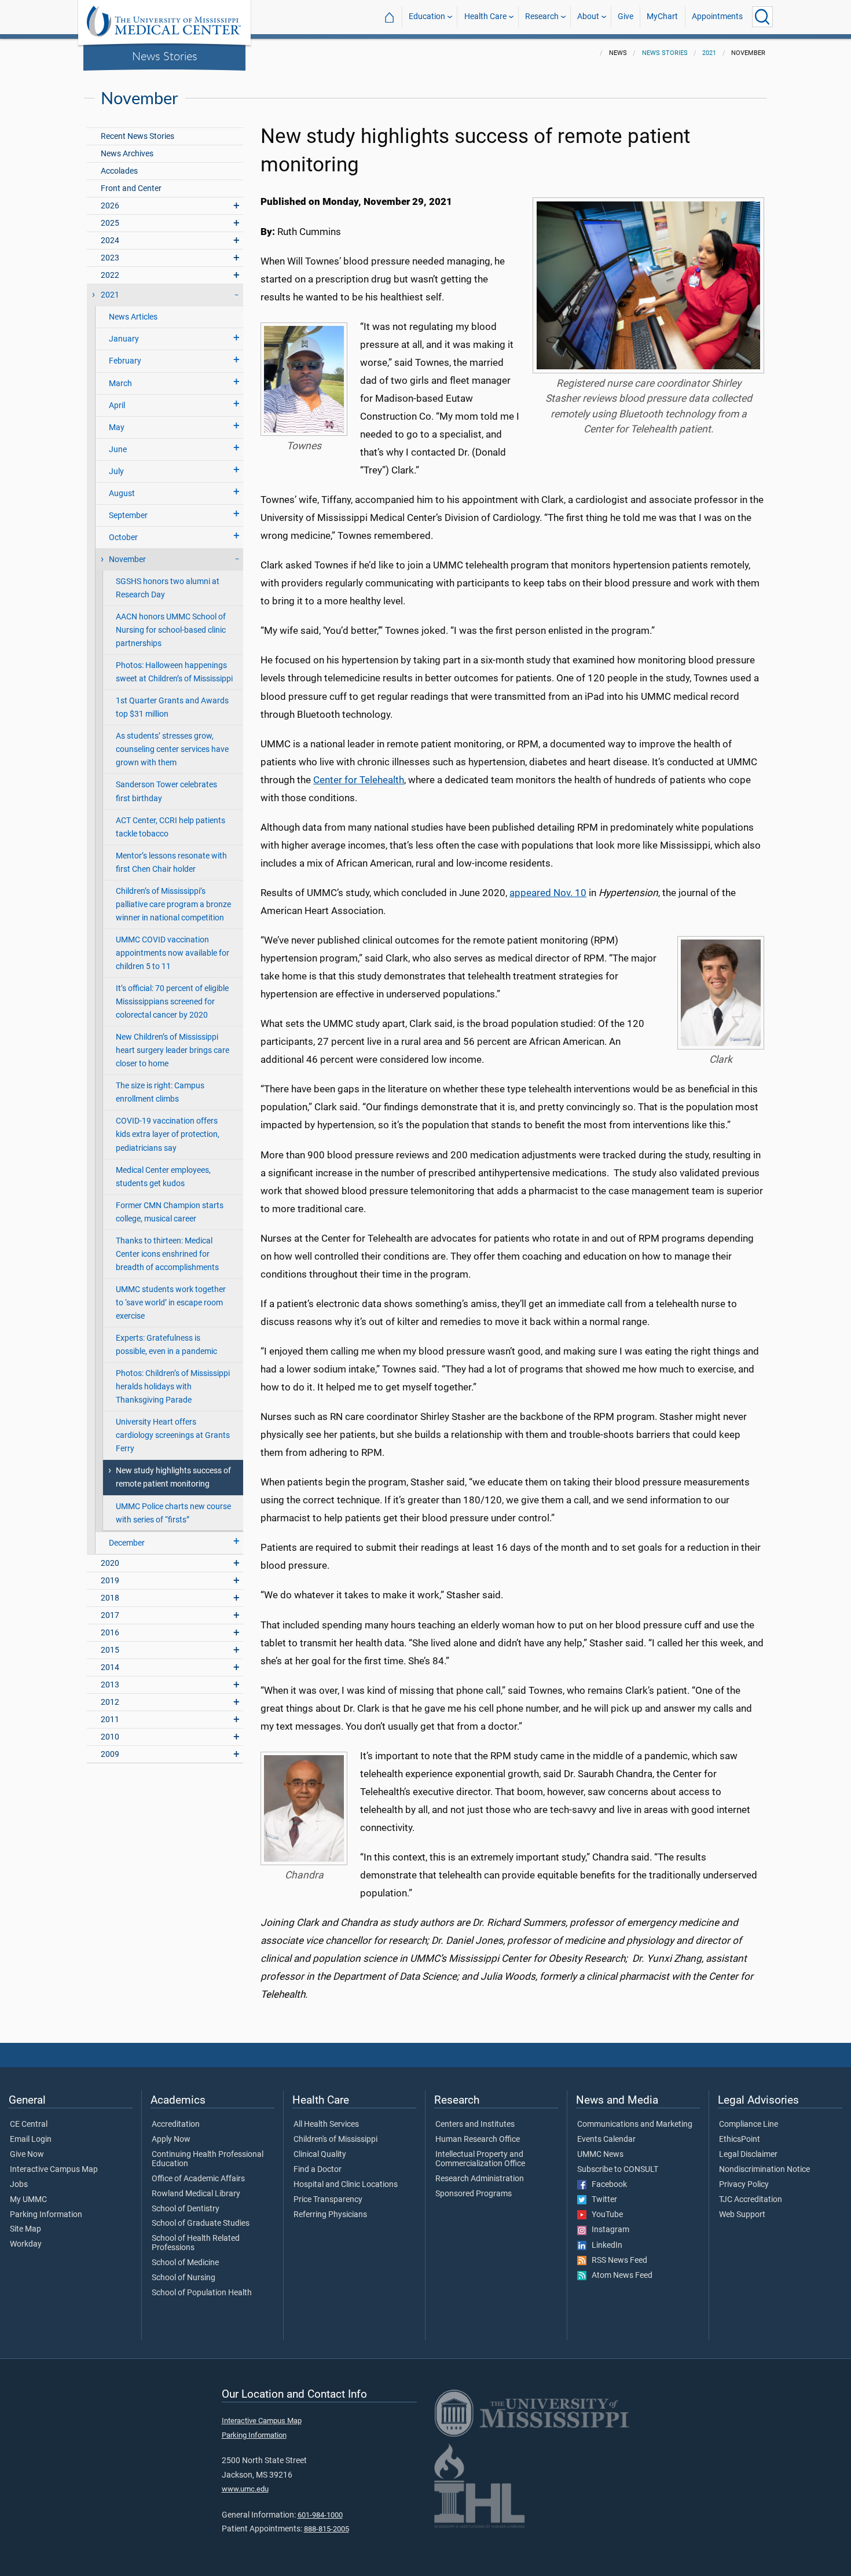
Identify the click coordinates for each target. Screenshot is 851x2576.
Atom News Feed (619, 2276)
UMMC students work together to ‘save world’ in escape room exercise (171, 1303)
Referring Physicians (330, 2215)
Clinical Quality (320, 2155)
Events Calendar (606, 2140)
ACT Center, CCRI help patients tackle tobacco (170, 827)
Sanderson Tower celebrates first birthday (166, 791)
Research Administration (480, 2179)
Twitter (602, 2200)
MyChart (662, 16)
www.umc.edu (245, 2489)
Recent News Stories (137, 136)
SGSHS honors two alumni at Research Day (168, 588)
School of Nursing (184, 2278)
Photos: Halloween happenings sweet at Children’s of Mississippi (174, 672)
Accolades (119, 171)
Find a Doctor (318, 2170)
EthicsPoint (740, 2140)
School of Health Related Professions (196, 2243)
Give (626, 16)
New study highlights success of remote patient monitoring (173, 1477)
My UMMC (28, 2200)
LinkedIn (604, 2245)
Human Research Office (478, 2140)
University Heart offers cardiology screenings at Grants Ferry (173, 1435)
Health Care (485, 16)
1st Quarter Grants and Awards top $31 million (172, 707)
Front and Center (131, 188)
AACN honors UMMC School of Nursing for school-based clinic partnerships (171, 630)
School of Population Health (202, 2293)
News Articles (133, 317)
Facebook (607, 2185)
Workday (26, 2244)
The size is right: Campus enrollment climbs (160, 1092)
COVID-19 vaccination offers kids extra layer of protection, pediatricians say (168, 1134)
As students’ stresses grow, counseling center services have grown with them (172, 749)
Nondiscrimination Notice (764, 2170)
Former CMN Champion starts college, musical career (170, 1212)
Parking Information (46, 2215)
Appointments (717, 16)
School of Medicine (185, 2263)
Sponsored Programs (474, 2194)
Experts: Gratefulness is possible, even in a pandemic (166, 1345)
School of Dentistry (186, 2209)
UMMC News (600, 2155)
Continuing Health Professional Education (208, 2159)
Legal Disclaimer (748, 2155)
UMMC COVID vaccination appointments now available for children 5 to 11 (173, 953)
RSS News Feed (617, 2261)
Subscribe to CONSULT (618, 2170)
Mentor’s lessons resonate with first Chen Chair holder (171, 863)
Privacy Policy (744, 2185)
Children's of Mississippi (335, 2140)
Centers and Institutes (475, 2124)
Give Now (27, 2155)
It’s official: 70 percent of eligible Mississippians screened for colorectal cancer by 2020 (172, 1002)
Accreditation (176, 2124)
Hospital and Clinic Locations (346, 2185)
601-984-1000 (320, 2515)
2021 (709, 53)
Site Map (25, 2229)
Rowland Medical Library (196, 2194)
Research (542, 16)
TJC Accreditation (751, 2200)
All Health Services (326, 2124)
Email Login (31, 2140)
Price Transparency (328, 2200)
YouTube (605, 2215)
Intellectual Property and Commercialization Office (480, 2159)
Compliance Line (749, 2124)
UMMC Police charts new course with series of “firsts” (173, 1513)
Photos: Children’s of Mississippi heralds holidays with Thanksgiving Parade (173, 1387)
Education (427, 16)
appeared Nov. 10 (548, 893)
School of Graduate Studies (201, 2223)
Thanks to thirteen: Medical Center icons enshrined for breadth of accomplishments (167, 1254)
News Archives (127, 154)
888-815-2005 (327, 2529)
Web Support (742, 2215)
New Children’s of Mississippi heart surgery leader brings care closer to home (173, 1050)
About (588, 16)
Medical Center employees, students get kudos (163, 1177)
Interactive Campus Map (54, 2170)
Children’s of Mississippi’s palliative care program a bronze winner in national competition (173, 904)
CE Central (29, 2124)
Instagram (608, 2230)
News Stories (165, 56)
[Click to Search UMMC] (762, 17)
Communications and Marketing (635, 2124)
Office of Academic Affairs (198, 2179)
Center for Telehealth (359, 780)
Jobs (19, 2185)
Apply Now (171, 2140)
